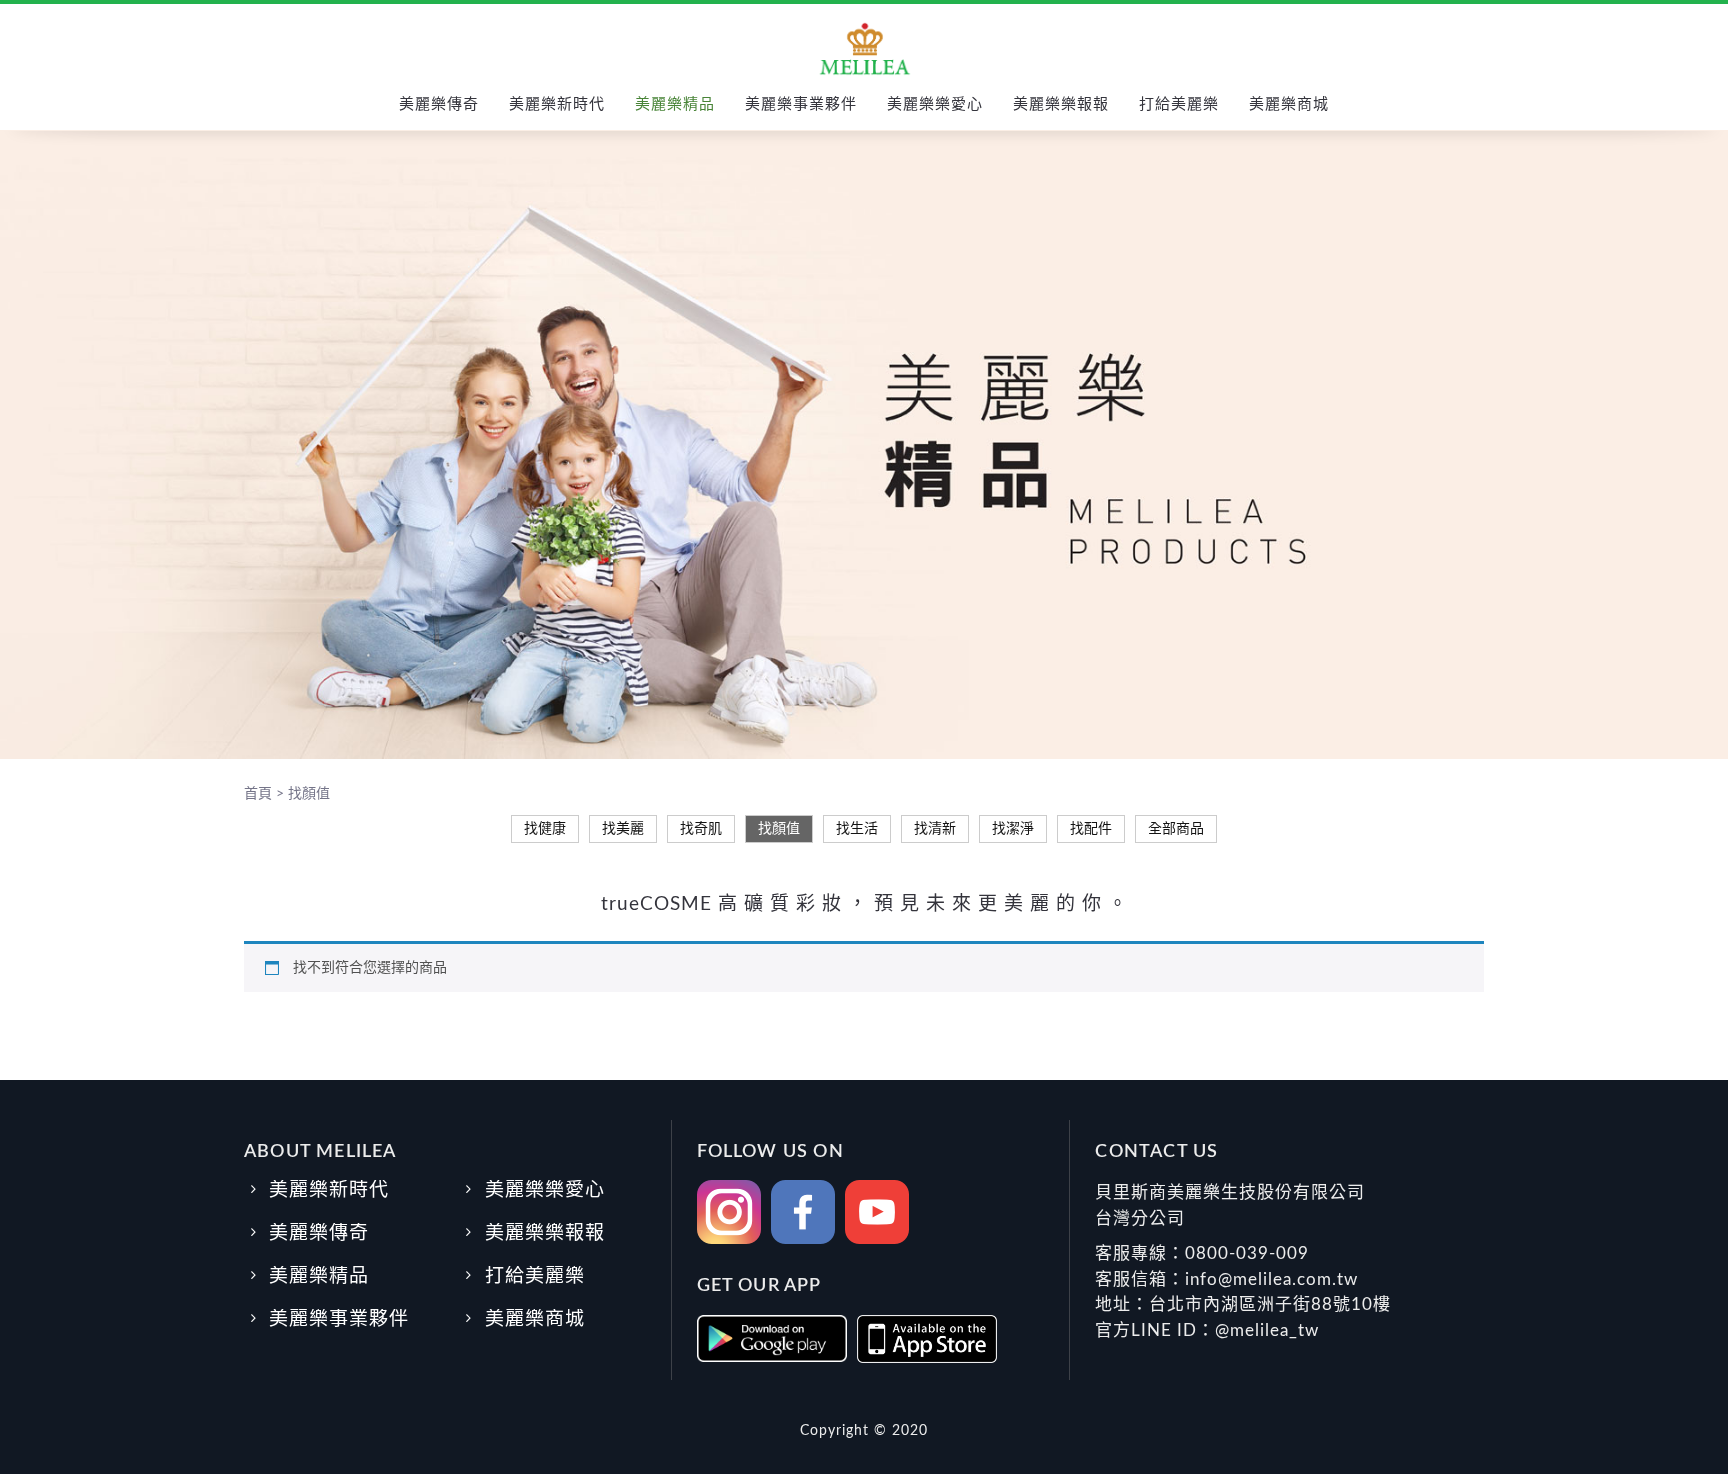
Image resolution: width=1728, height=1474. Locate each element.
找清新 (935, 829)
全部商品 (1176, 829)
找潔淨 (1013, 829)
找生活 (857, 829)
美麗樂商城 (1289, 104)
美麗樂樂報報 (1061, 104)
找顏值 (779, 829)
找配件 (1091, 829)
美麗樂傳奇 (439, 104)
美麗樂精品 (675, 104)
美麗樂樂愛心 (935, 104)
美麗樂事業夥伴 (801, 104)
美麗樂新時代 (557, 104)
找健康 (545, 829)
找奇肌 (701, 829)
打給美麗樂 (1179, 104)
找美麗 (623, 829)
